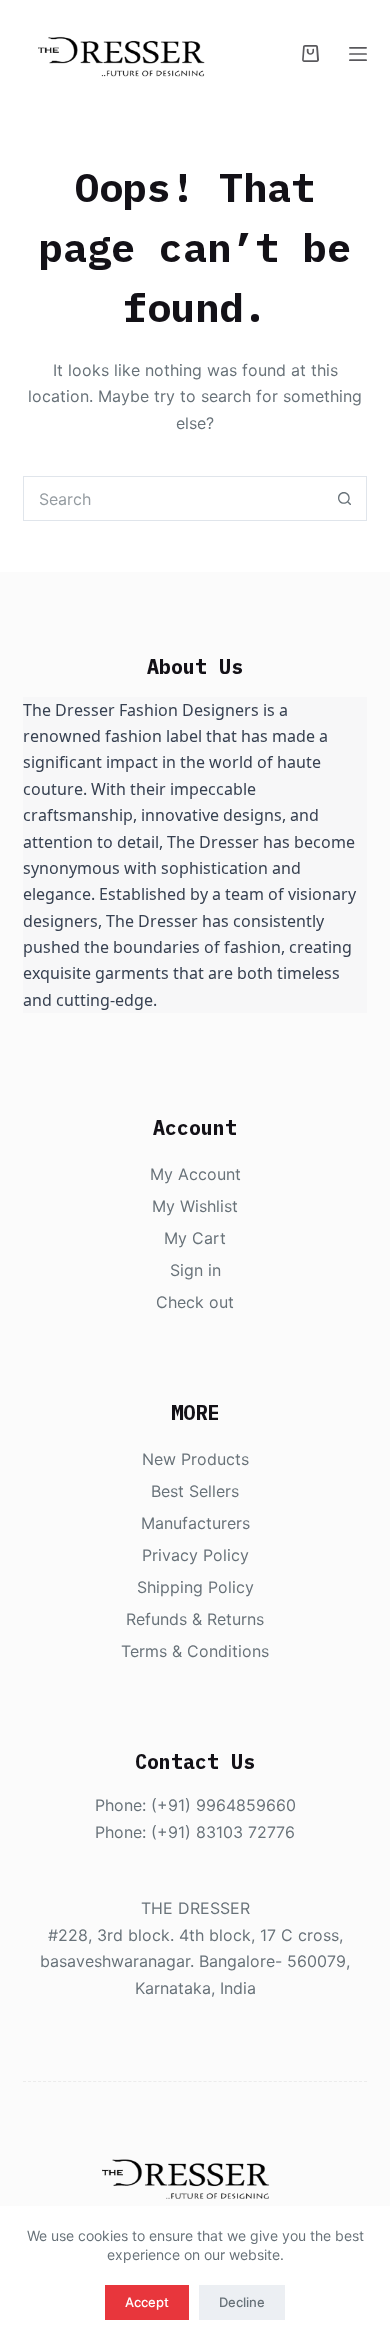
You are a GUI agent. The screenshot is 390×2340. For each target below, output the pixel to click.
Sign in (195, 1270)
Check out (195, 1302)
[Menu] (358, 54)
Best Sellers (195, 1491)
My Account (195, 1174)
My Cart (195, 1238)
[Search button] (344, 498)
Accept (147, 2302)
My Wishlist (195, 1206)
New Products (195, 1459)
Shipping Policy (195, 1587)
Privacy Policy (195, 1555)
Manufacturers (195, 1523)
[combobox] (173, 498)
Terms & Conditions (195, 1651)
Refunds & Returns (195, 1619)
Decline (242, 2302)
